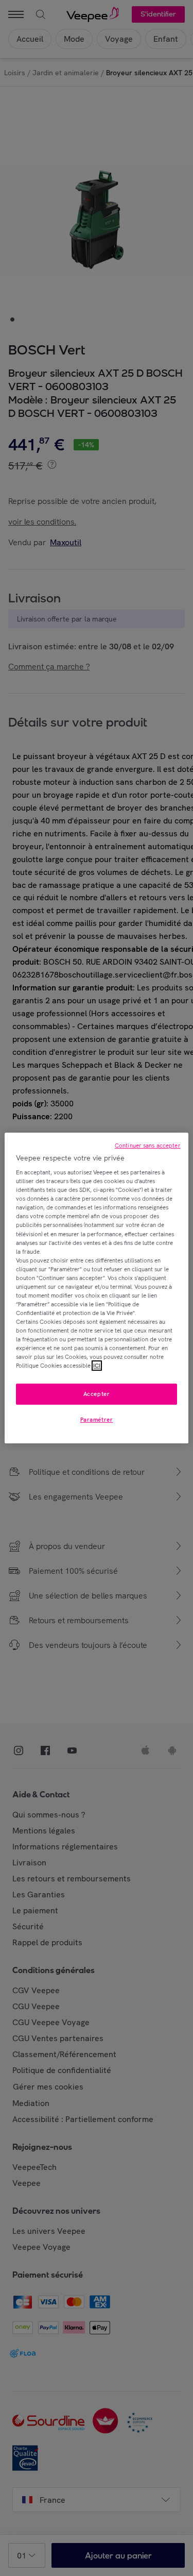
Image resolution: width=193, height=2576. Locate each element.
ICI (97, 1366)
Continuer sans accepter (148, 1146)
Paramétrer (97, 1420)
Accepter (97, 1394)
